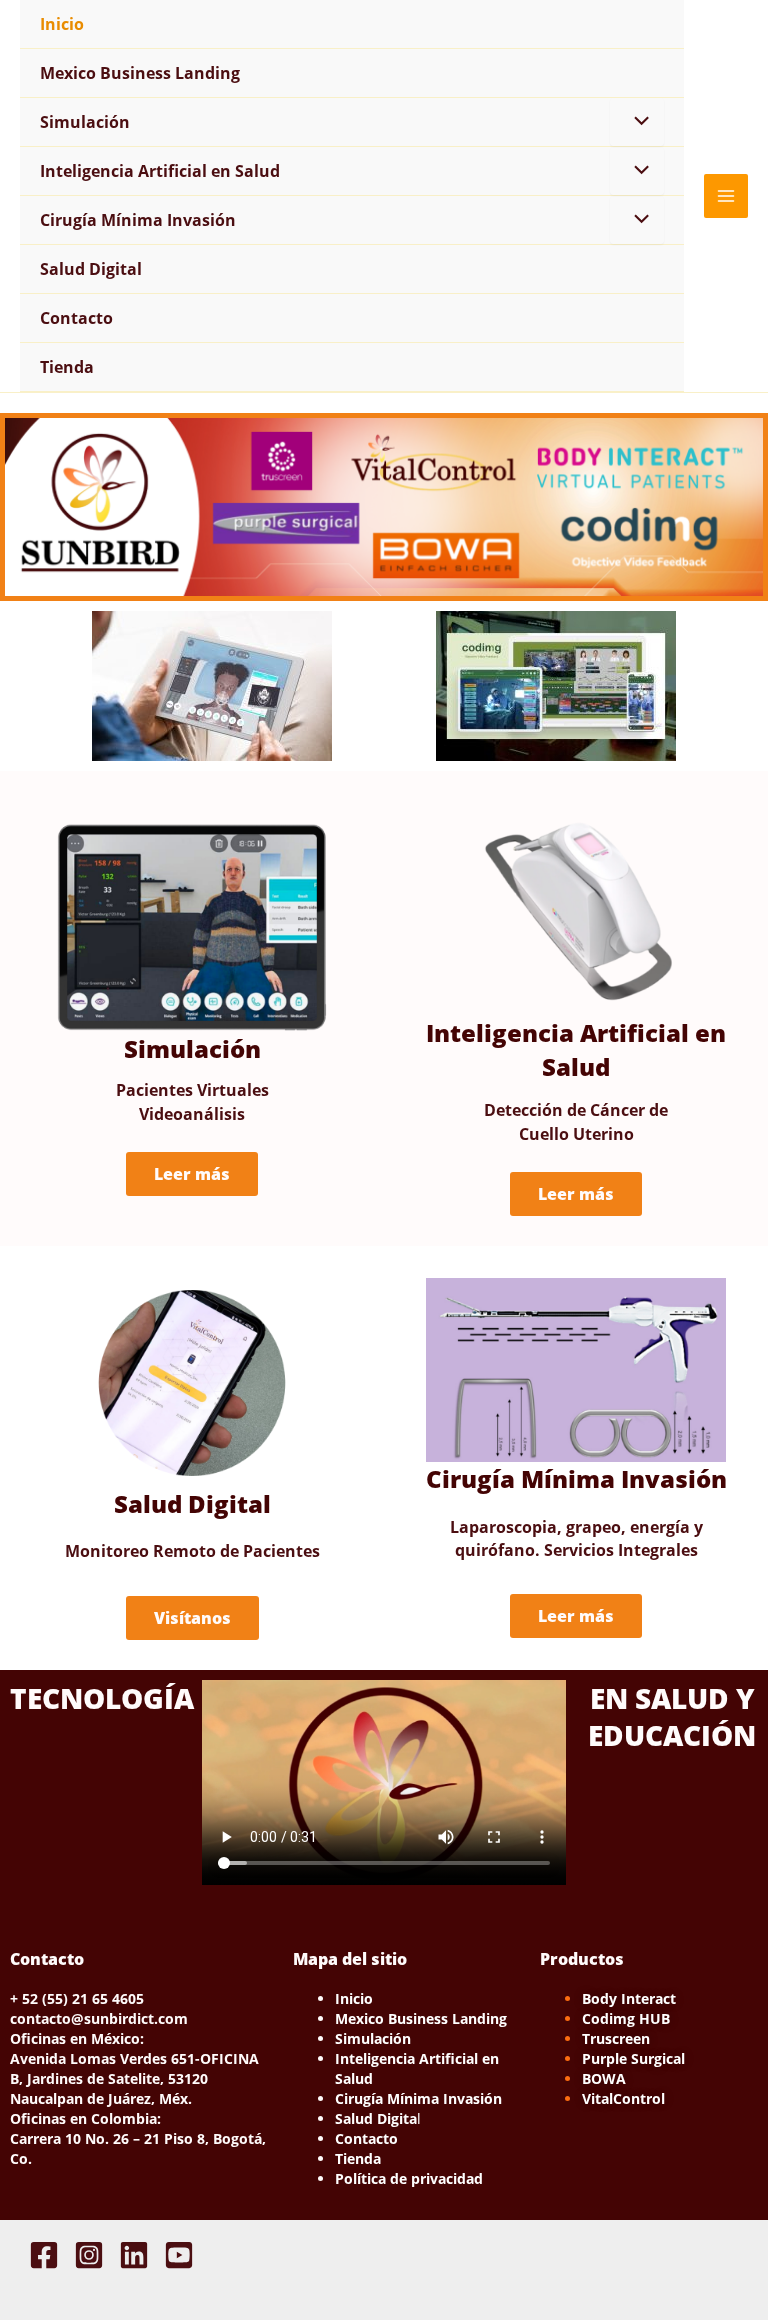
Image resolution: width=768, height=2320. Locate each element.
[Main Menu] (726, 196)
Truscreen (616, 2038)
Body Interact (629, 1998)
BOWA (604, 2078)
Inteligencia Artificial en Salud (160, 171)
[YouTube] (179, 2255)
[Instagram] (89, 2255)
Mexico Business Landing (140, 73)
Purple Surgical (633, 2058)
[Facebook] (44, 2255)
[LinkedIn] (134, 2255)
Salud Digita (376, 2118)
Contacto (76, 318)
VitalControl (623, 2098)
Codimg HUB (626, 2018)
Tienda (67, 367)
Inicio (62, 24)
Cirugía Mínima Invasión (138, 220)
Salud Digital (91, 269)
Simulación (85, 122)
